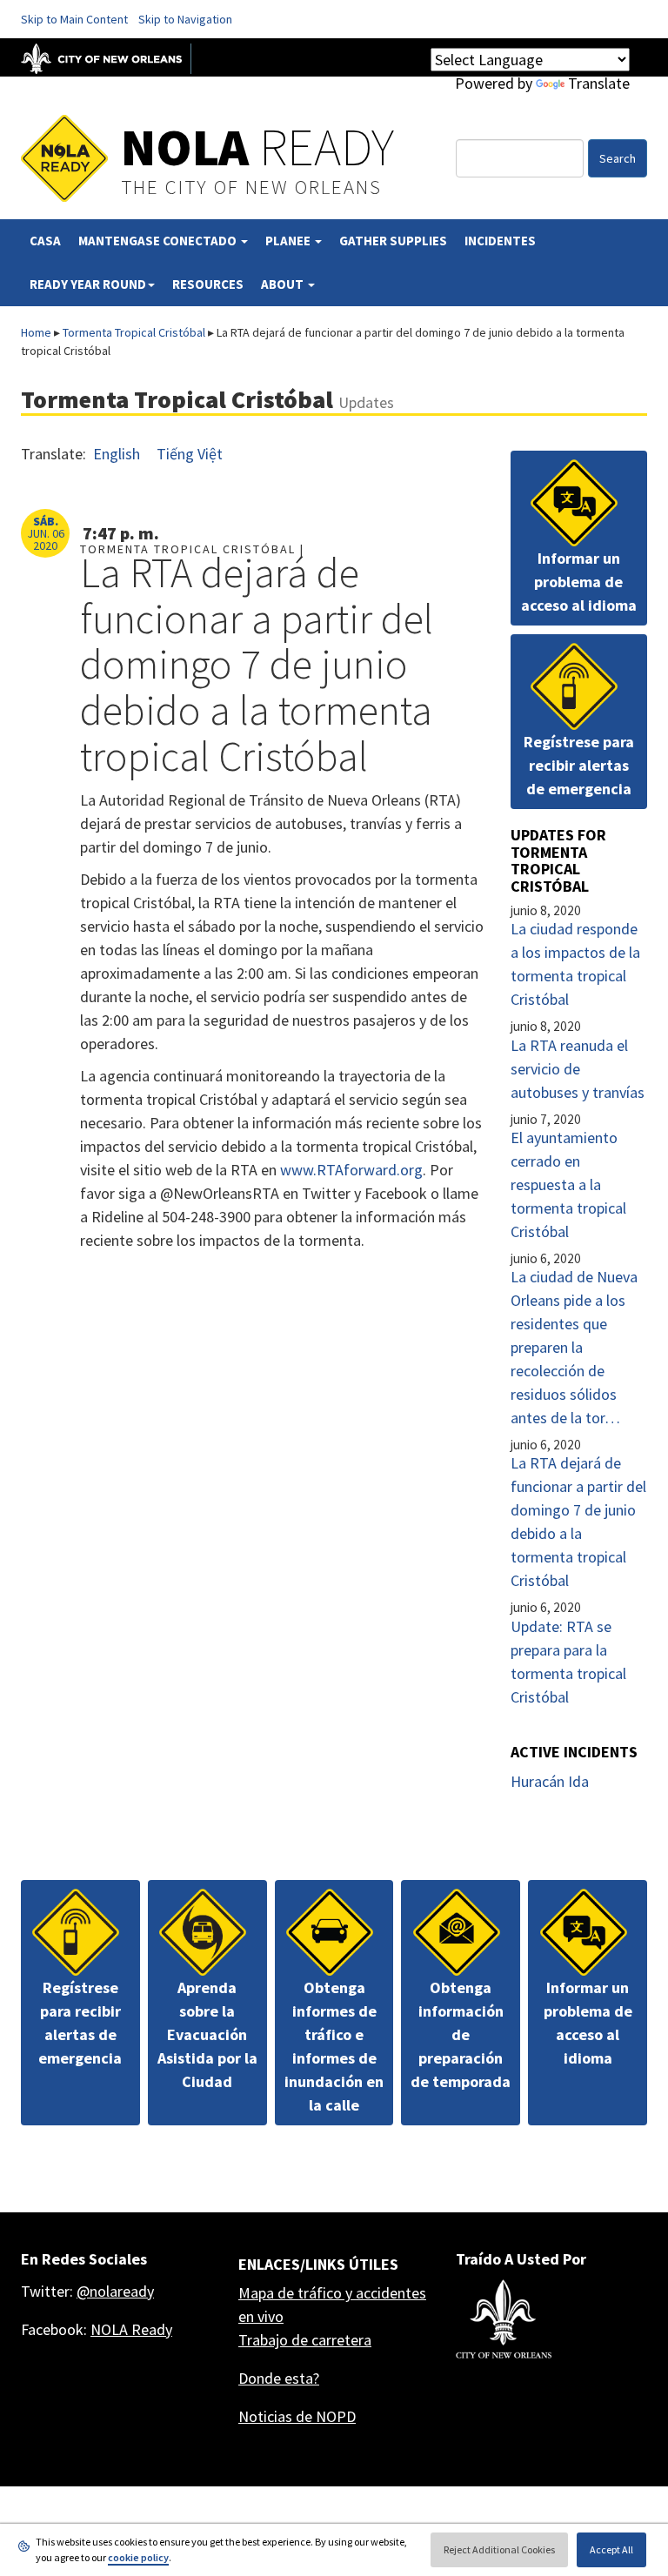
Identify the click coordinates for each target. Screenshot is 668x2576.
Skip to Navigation (185, 19)
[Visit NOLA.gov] (110, 57)
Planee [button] (289, 241)
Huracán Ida (550, 1781)
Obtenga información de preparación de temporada (461, 2034)
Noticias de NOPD (297, 2416)
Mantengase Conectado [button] (159, 241)
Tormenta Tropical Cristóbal (134, 332)
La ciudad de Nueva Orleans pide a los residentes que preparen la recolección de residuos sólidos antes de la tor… (574, 1347)
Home (36, 332)
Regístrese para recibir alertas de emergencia (579, 765)
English (117, 454)
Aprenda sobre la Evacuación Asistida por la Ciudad (207, 2034)
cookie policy (138, 2557)
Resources (208, 284)
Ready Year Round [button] (88, 284)
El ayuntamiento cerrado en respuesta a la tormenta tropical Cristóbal (568, 1184)
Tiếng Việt (190, 454)
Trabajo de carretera (305, 2340)
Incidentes (500, 241)
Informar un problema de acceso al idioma (579, 582)
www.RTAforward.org (351, 1170)
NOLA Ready (131, 2329)
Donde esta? (279, 2378)
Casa (45, 241)
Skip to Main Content (74, 19)
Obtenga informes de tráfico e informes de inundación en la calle (334, 2046)
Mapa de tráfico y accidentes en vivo (332, 2305)
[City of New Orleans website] (504, 2319)
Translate (599, 83)
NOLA (257, 147)
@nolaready (115, 2291)
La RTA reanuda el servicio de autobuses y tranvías (578, 1069)
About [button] (284, 284)
